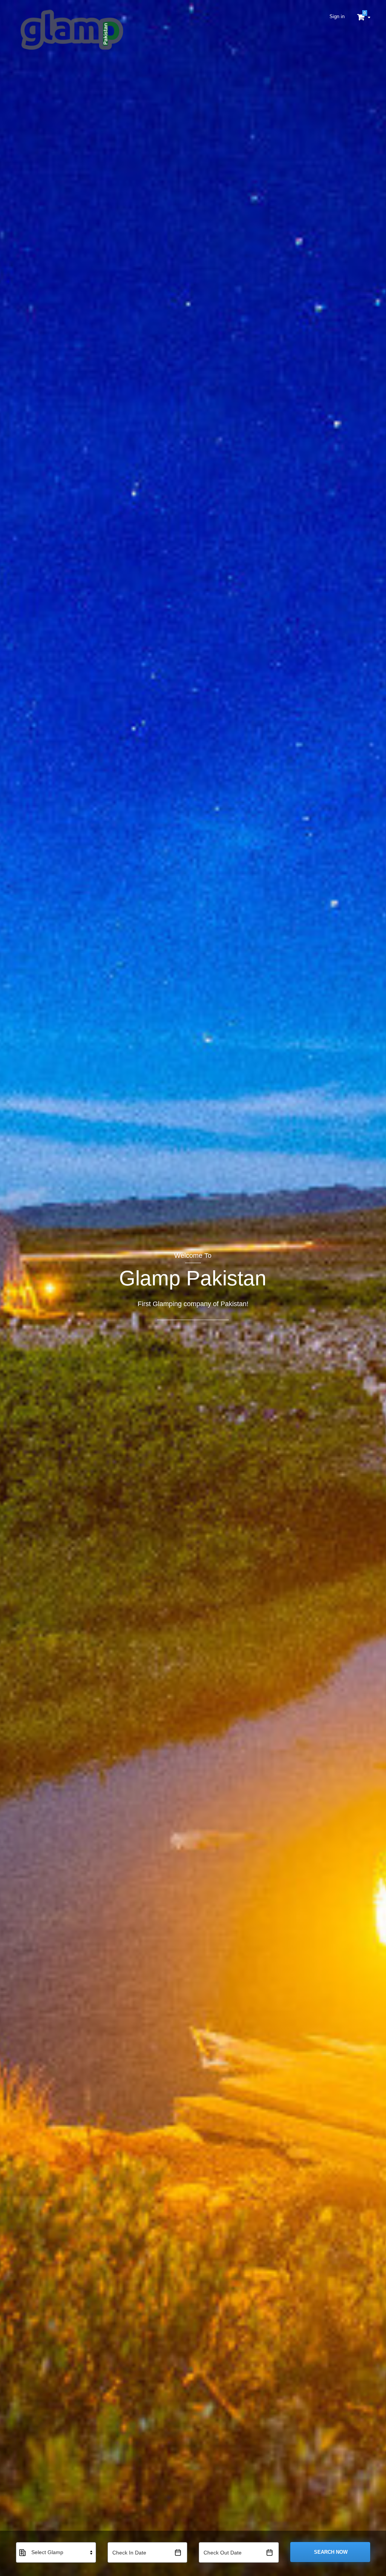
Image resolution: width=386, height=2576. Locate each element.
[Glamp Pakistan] (71, 30)
